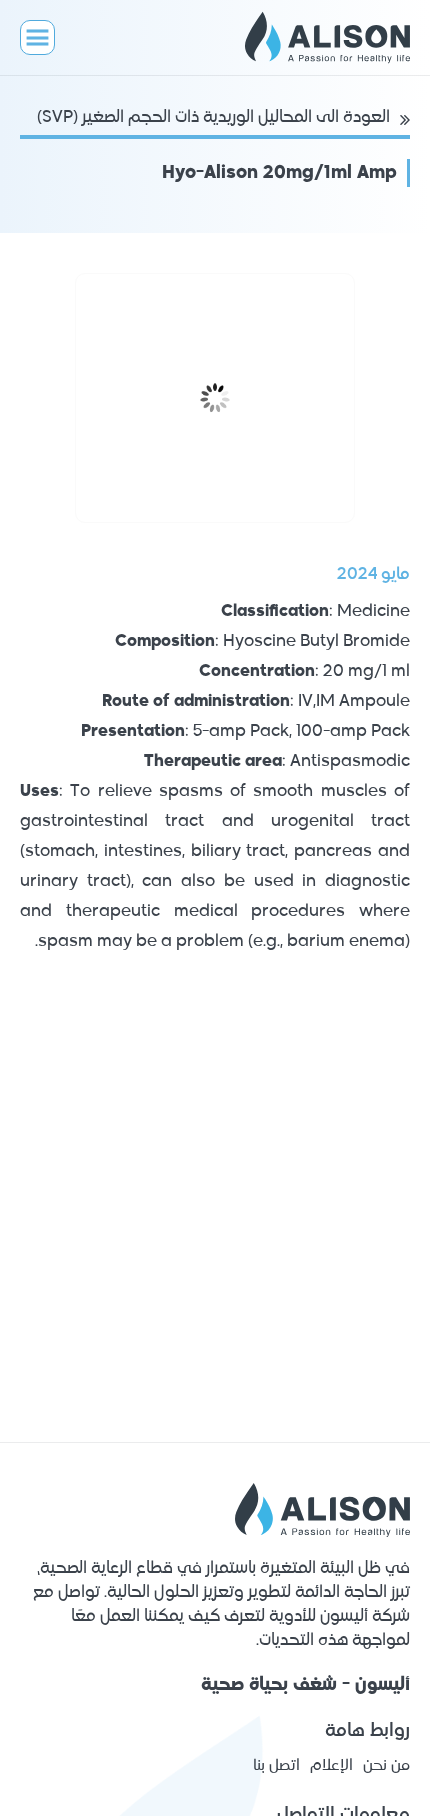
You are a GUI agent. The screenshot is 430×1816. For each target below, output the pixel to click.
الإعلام (331, 1765)
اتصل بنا (276, 1765)
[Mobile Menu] (37, 37)
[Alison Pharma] (317, 37)
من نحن (386, 1765)
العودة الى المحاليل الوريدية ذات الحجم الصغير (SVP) (213, 118)
